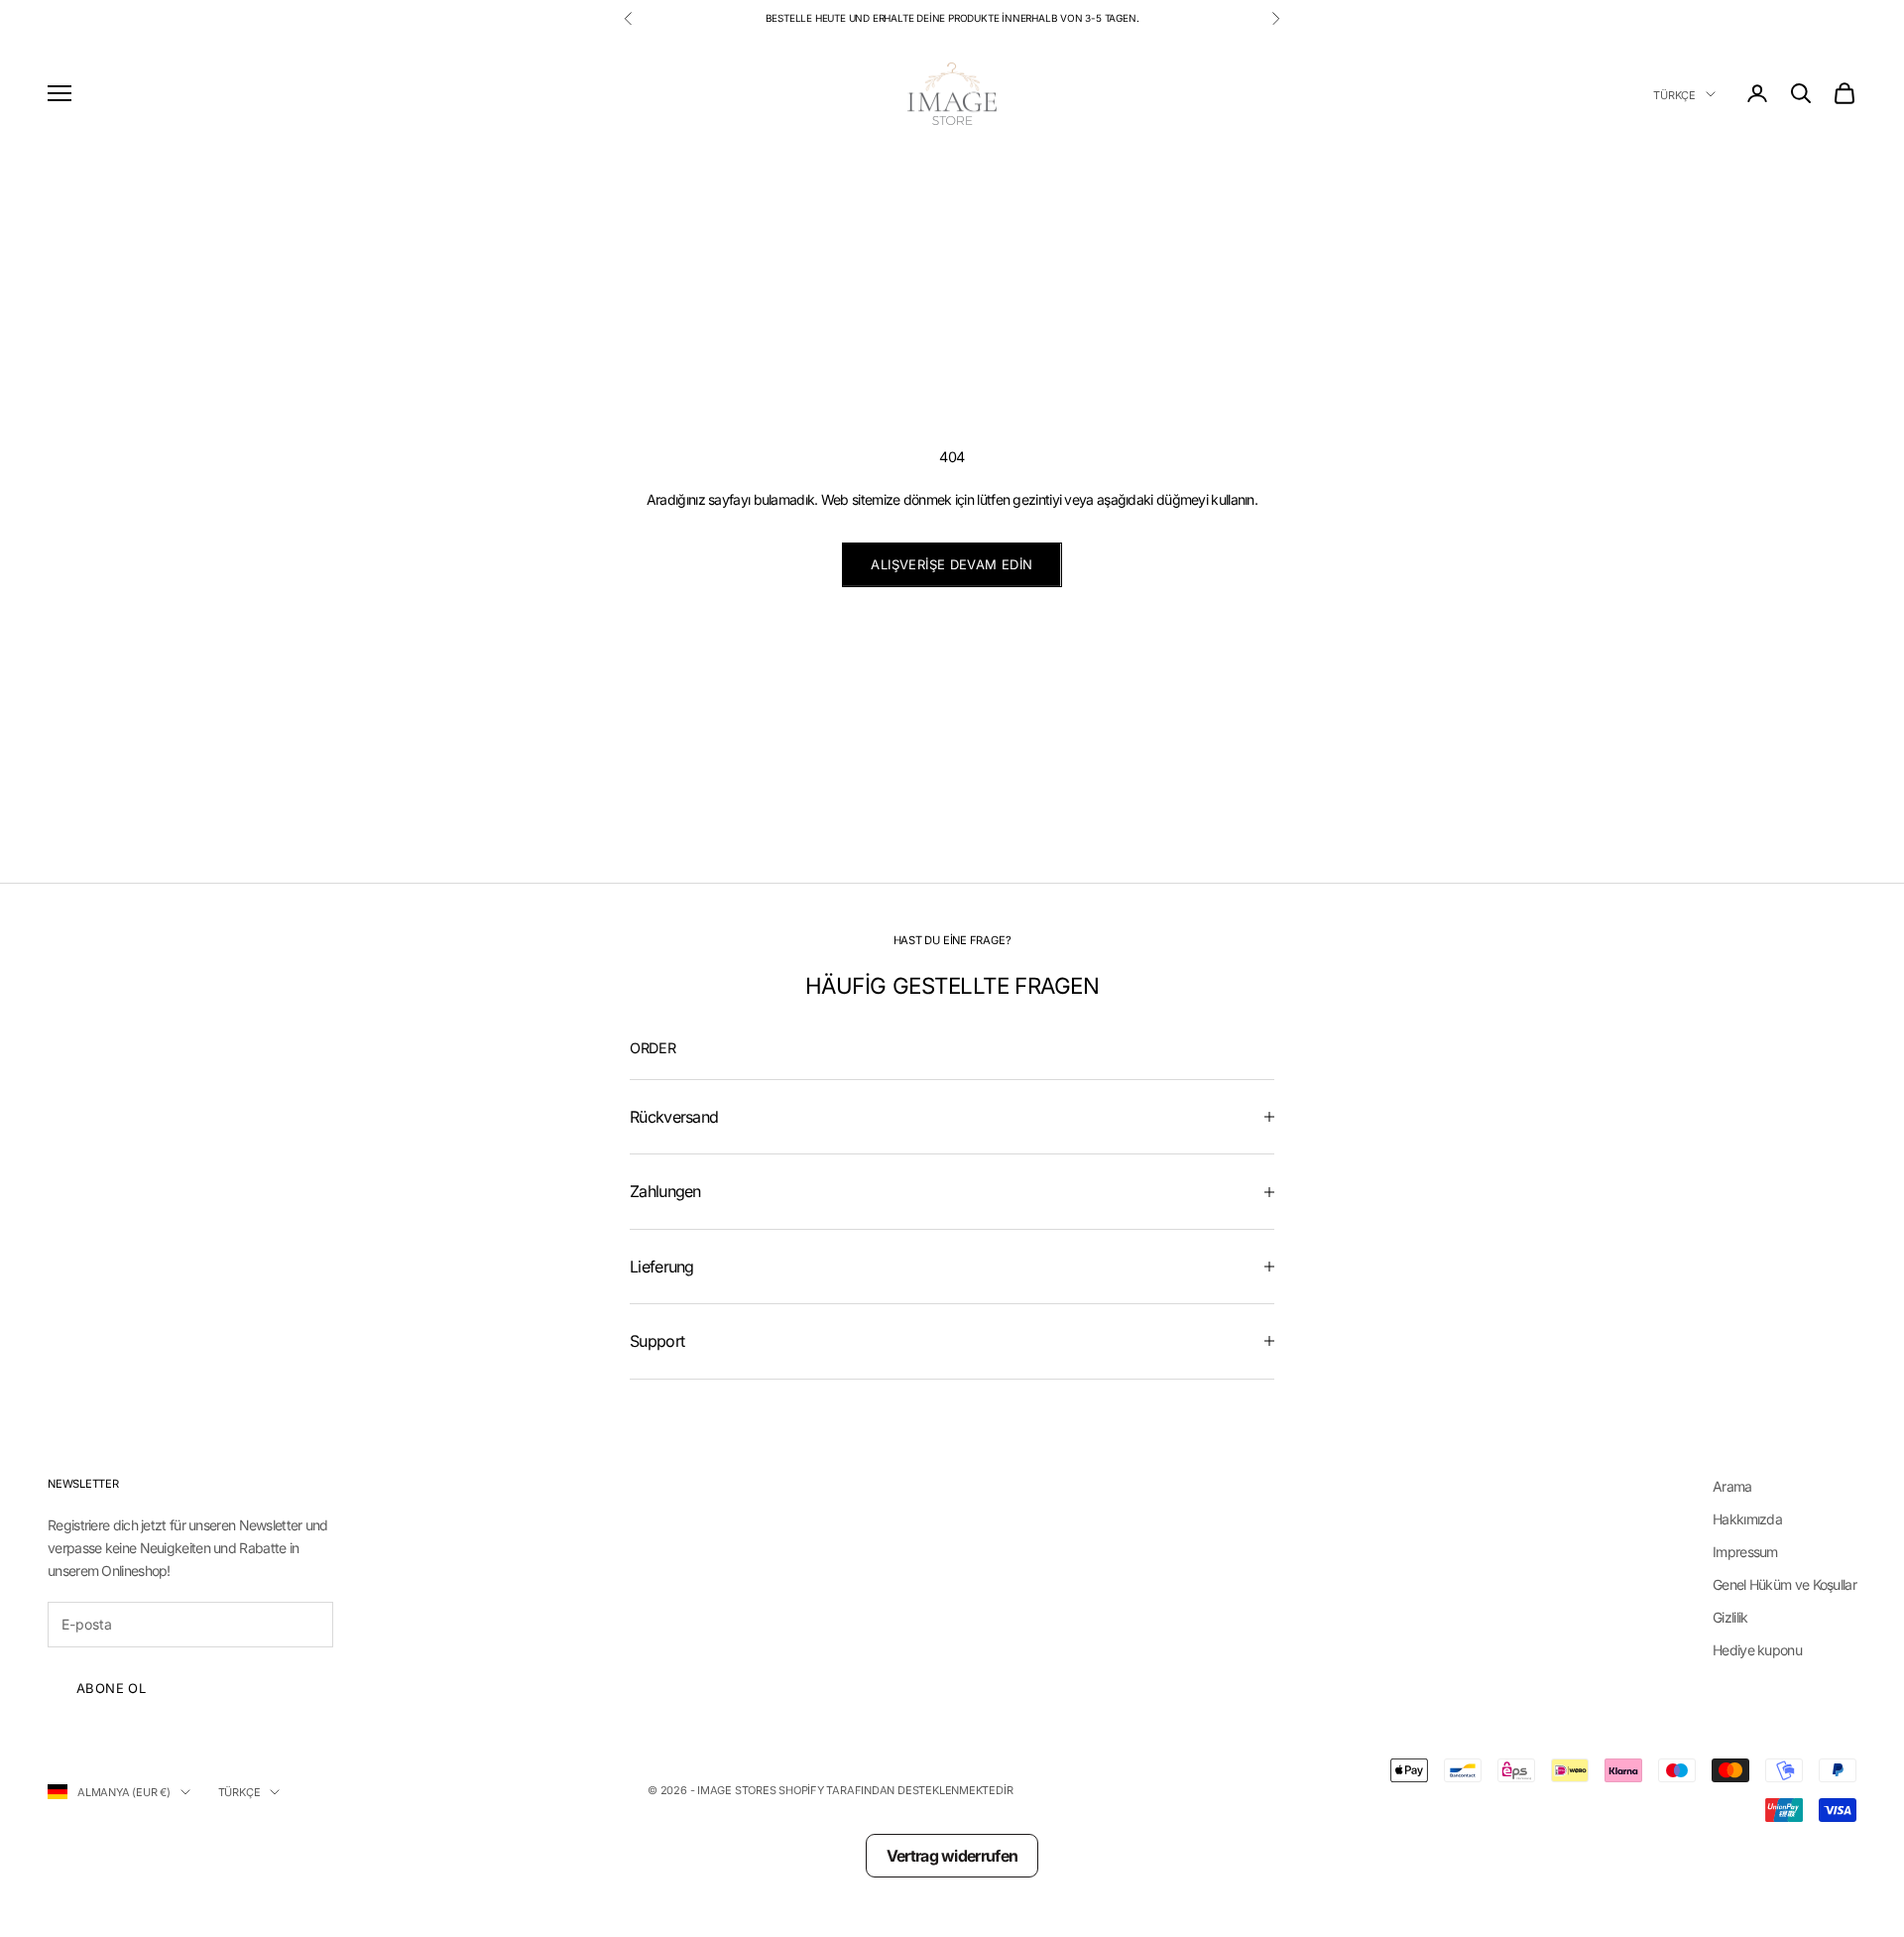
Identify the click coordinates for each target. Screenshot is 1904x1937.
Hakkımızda (1747, 1519)
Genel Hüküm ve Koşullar (1785, 1584)
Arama (1732, 1486)
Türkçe (1674, 94)
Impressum (1745, 1552)
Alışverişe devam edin (952, 564)
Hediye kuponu (1757, 1650)
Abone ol (111, 1688)
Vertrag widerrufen (952, 1856)
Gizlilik (1730, 1617)
